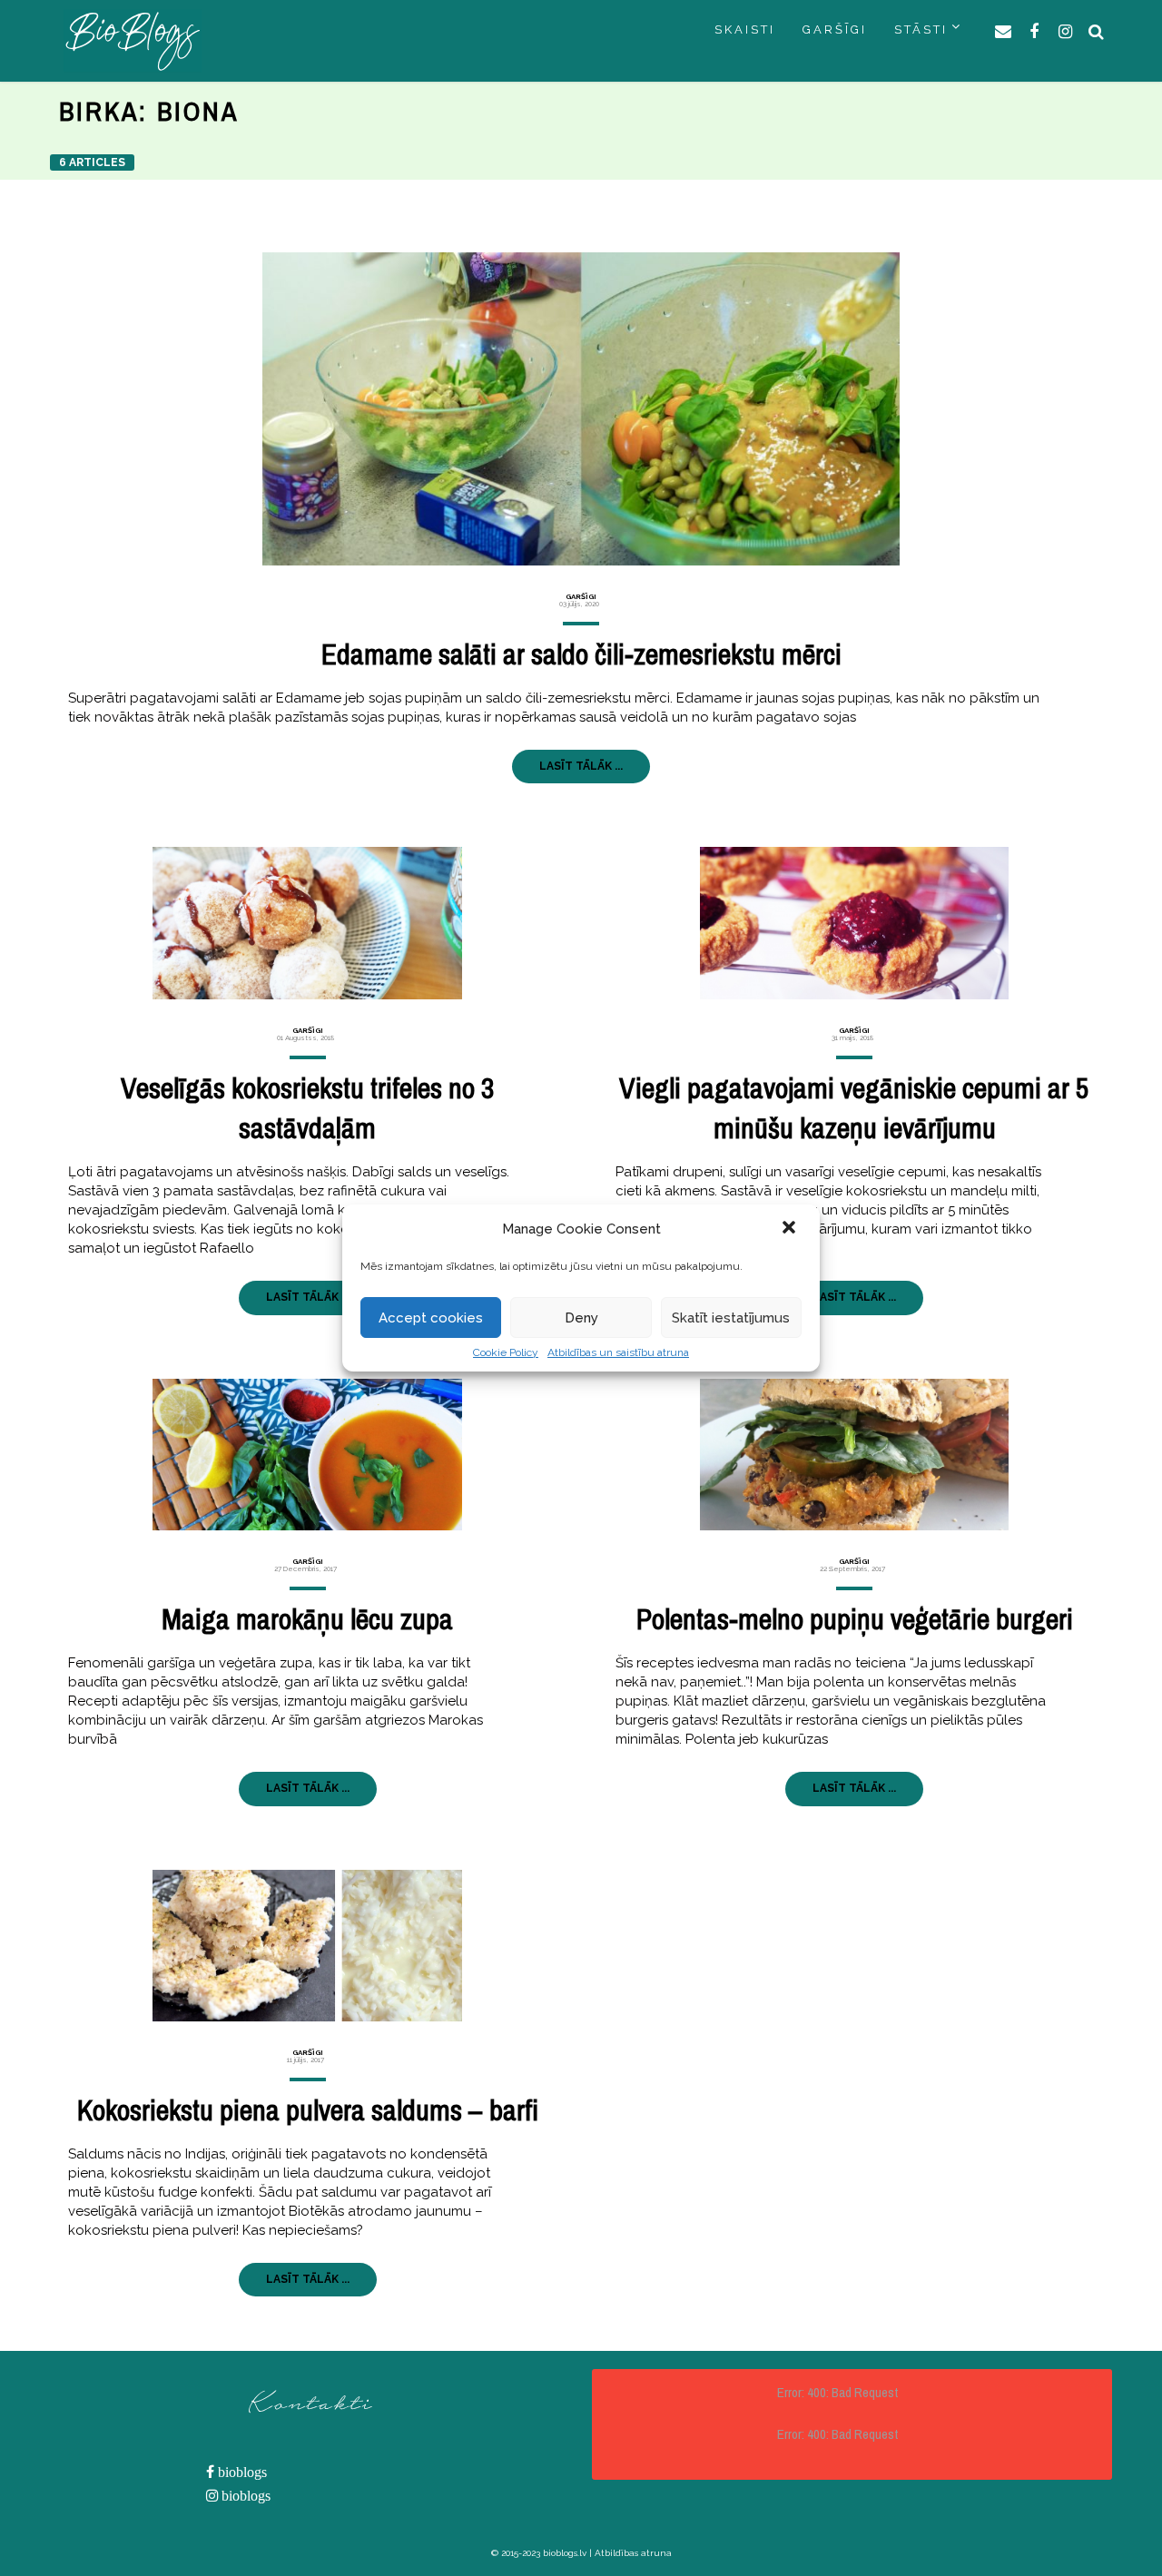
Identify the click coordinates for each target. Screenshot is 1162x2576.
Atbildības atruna (633, 2553)
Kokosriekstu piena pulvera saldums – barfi (308, 2110)
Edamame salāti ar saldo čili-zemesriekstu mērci (581, 654)
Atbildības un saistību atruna (618, 1352)
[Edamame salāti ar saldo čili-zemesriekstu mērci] (581, 409)
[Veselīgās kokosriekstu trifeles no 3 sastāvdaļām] (307, 923)
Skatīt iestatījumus (731, 1318)
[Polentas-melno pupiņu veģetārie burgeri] (855, 1455)
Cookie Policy (506, 1352)
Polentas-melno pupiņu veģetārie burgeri (855, 1619)
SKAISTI (745, 29)
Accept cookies (431, 1318)
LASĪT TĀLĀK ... (581, 766)
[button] (791, 1229)
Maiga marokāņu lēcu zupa (307, 1619)
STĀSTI (921, 29)
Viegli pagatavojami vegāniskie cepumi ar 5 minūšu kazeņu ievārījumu (854, 1108)
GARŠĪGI (835, 29)
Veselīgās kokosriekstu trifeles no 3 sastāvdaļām (308, 1108)
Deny (581, 1318)
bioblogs (241, 2472)
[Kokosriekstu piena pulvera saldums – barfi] (307, 1946)
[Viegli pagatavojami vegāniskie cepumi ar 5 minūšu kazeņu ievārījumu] (855, 923)
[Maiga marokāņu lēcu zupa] (307, 1455)
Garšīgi (581, 596)
